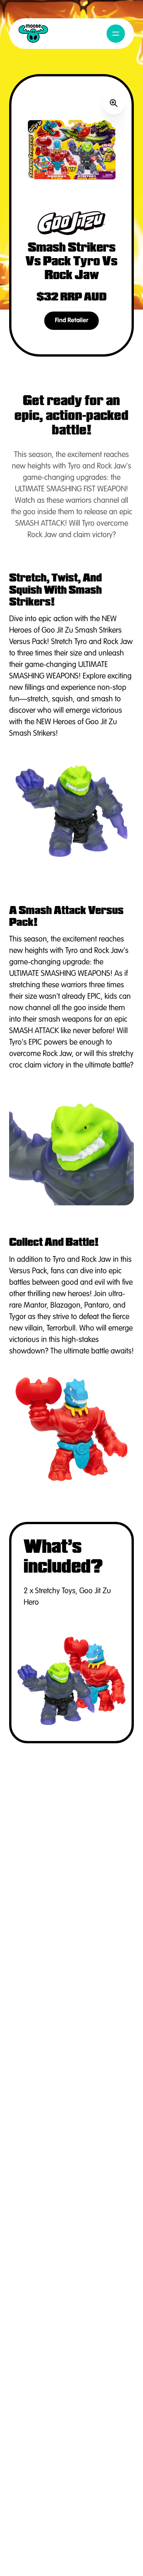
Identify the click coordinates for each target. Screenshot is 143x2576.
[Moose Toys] (33, 34)
